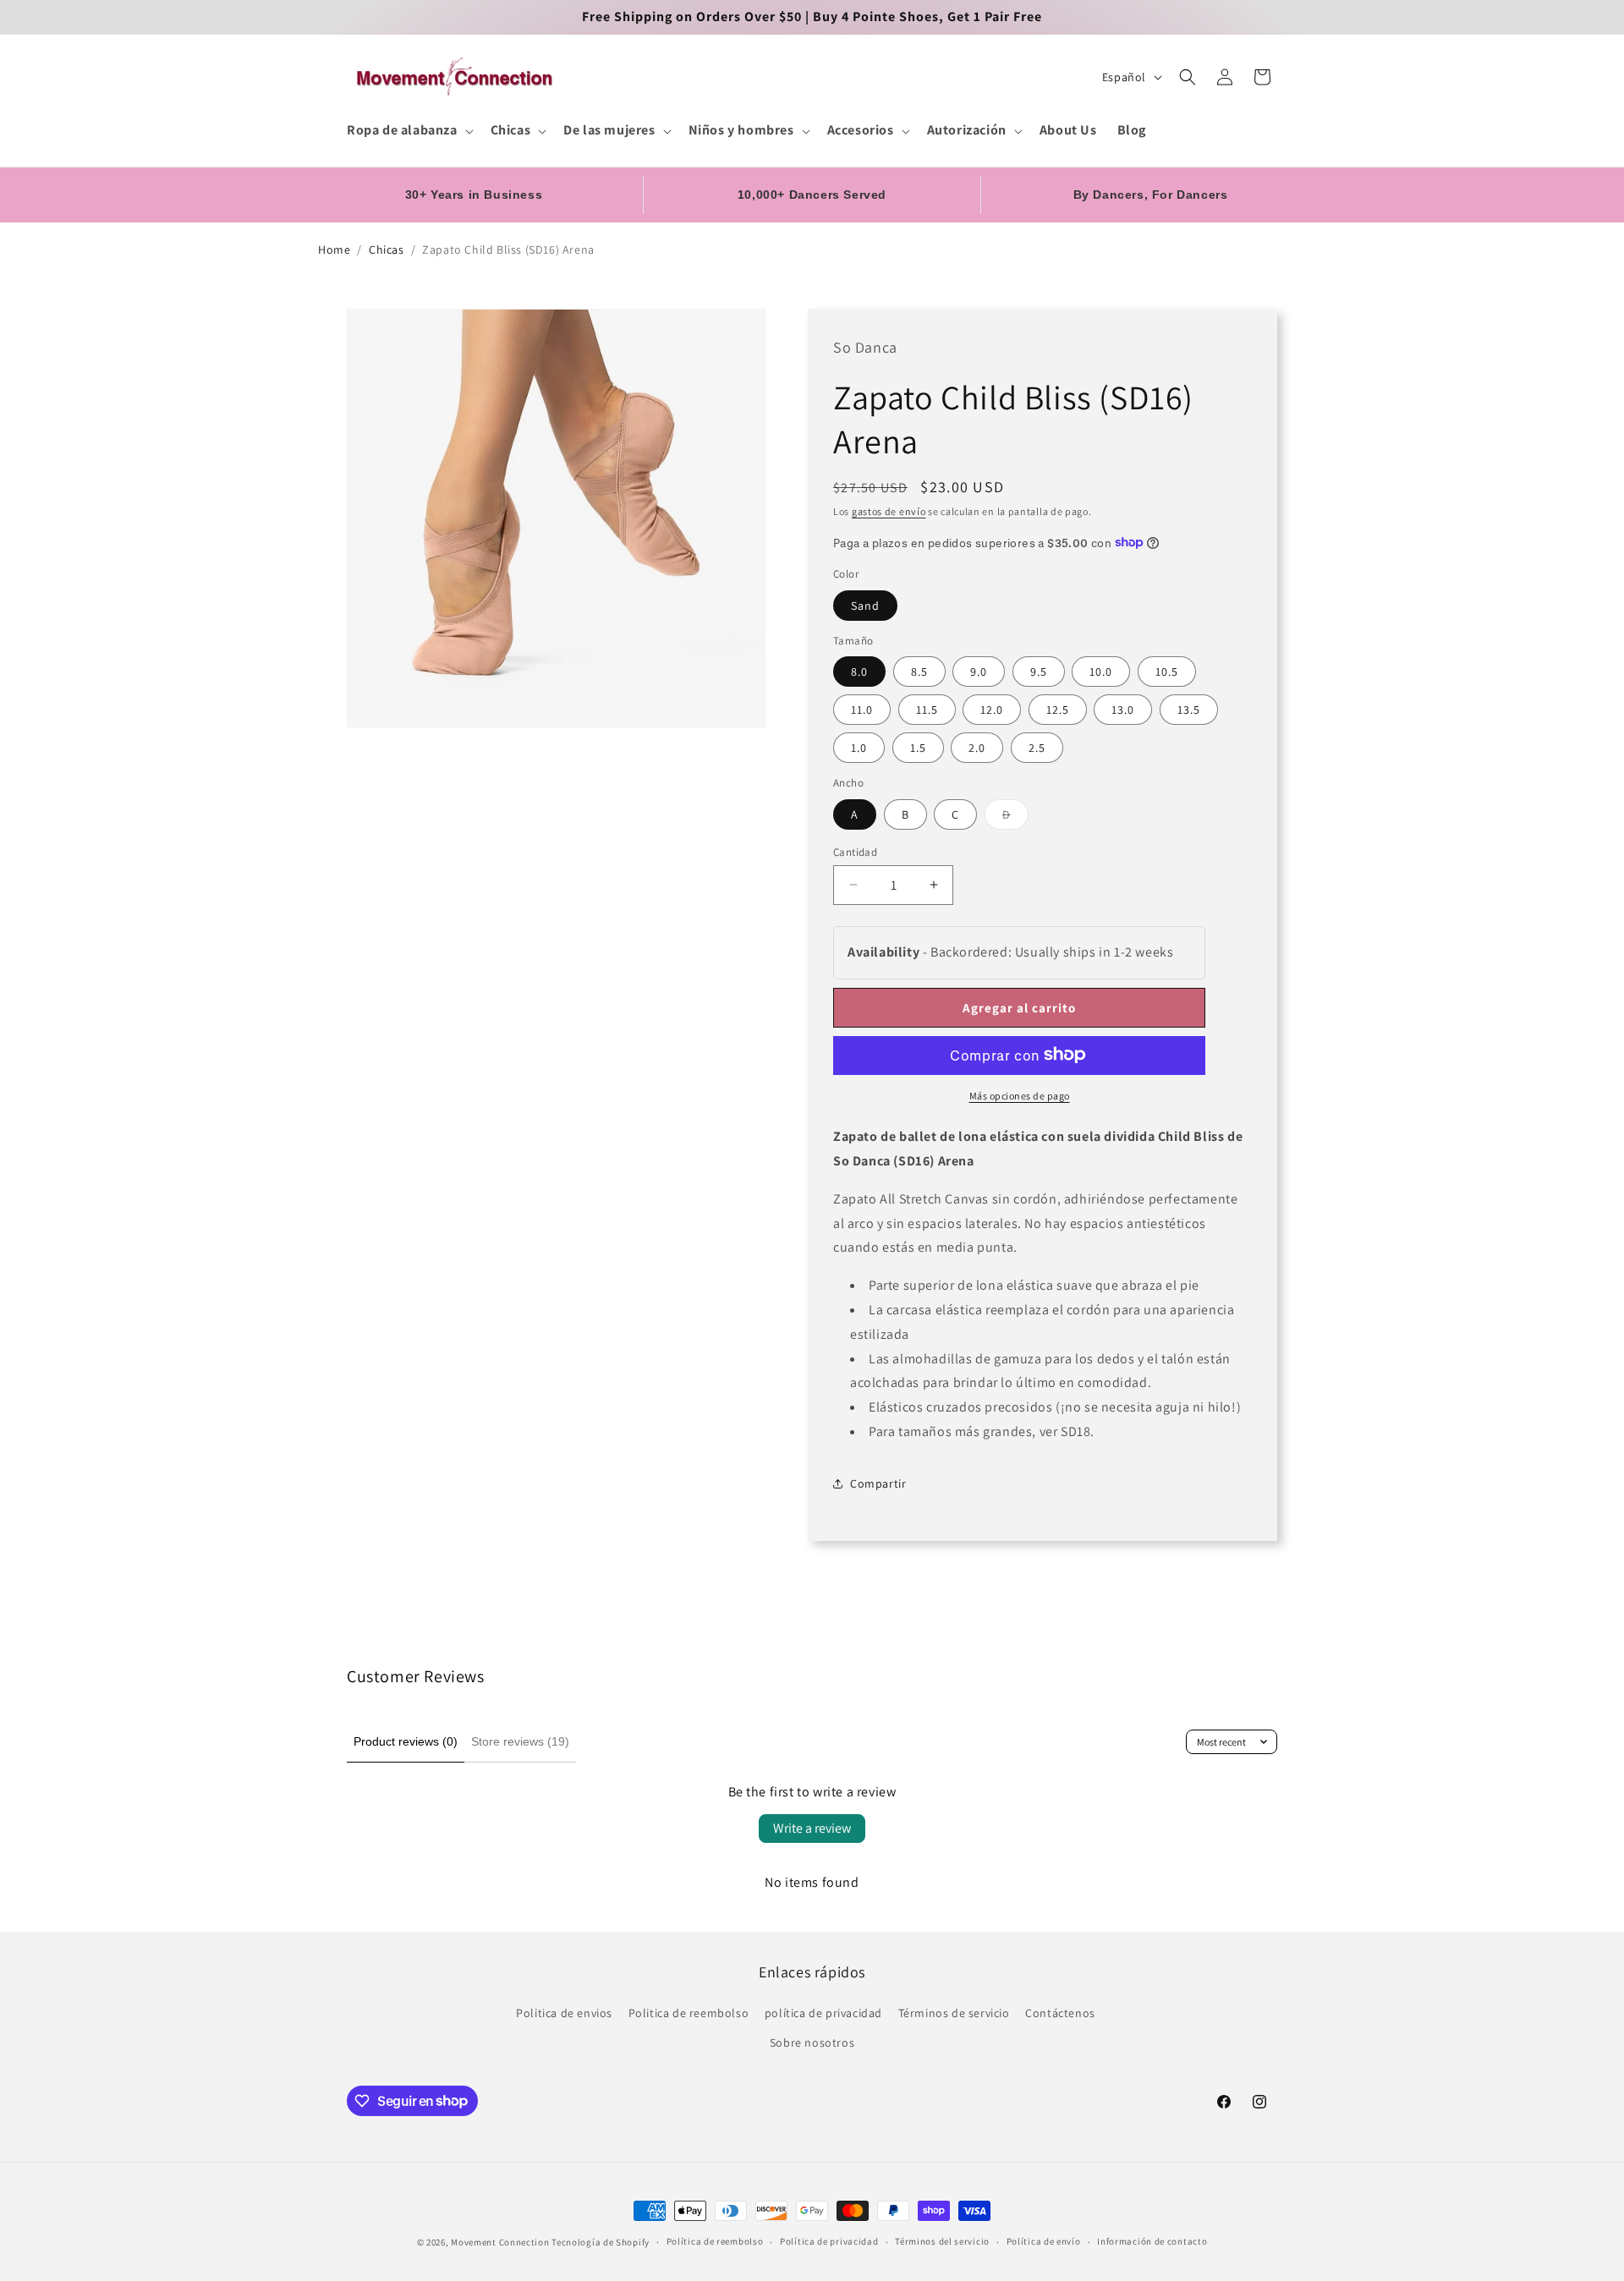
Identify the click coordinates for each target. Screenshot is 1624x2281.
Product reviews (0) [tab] (406, 1741)
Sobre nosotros (812, 2042)
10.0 (1101, 671)
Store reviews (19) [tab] (520, 1741)
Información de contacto (1152, 2241)
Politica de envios (564, 2013)
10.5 (1167, 671)
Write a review (812, 1828)
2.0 (977, 747)
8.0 (859, 671)
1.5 (918, 747)
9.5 (1039, 671)
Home (334, 249)
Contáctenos (1060, 2013)
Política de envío (1044, 2241)
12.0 (992, 709)
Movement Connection (500, 2242)
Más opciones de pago (1020, 1095)
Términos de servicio (954, 2013)
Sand (865, 605)
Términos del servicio (942, 2241)
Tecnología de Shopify (601, 2242)
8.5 (919, 671)
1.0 (859, 747)
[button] (409, 131)
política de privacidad (823, 2013)
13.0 (1123, 709)
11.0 (862, 709)
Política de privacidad (829, 2241)
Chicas (387, 249)
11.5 (927, 709)
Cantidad (855, 851)
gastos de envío (889, 510)
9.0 (979, 671)
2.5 (1037, 747)
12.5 (1058, 709)
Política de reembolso (715, 2241)
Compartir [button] (878, 1483)
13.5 (1189, 709)
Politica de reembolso (689, 2013)
